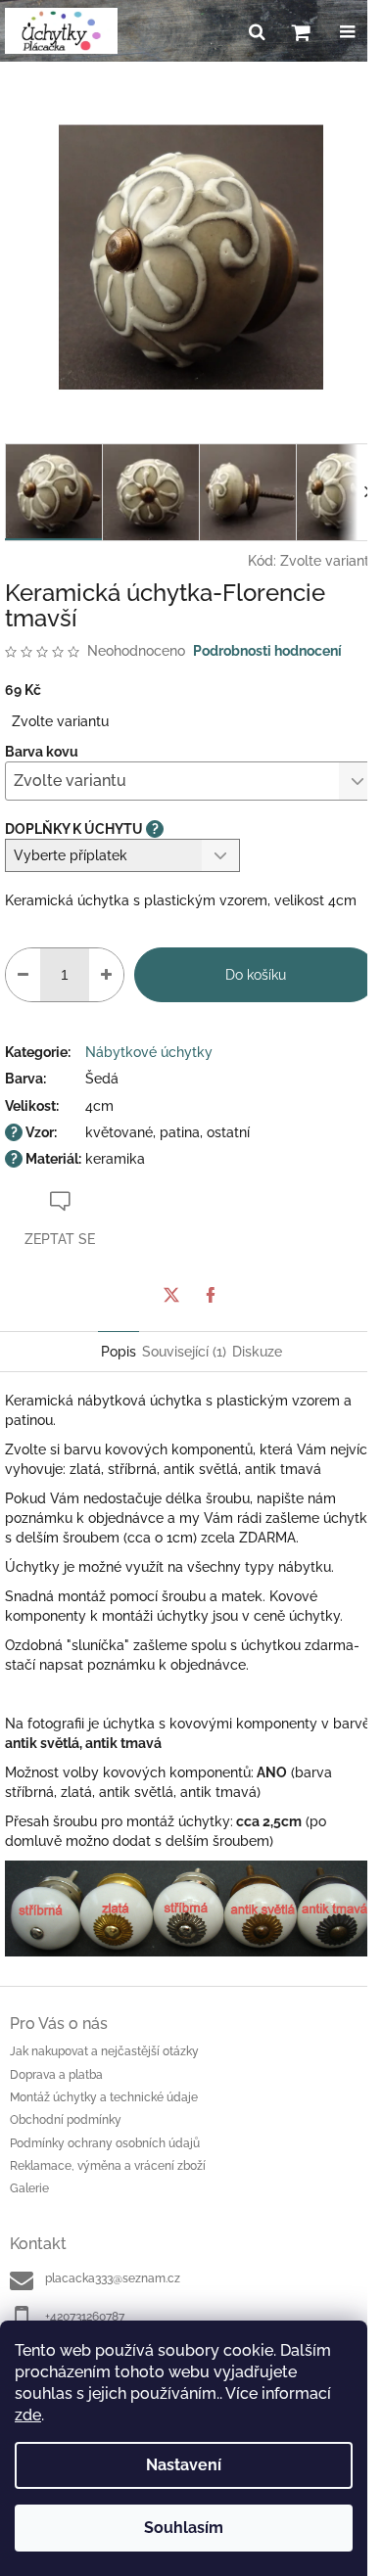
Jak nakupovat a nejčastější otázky (104, 2051)
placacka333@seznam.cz (113, 2278)
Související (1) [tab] (184, 1352)
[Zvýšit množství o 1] (106, 975)
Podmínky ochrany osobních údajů (105, 2143)
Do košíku (256, 975)
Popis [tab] (119, 1352)
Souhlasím (184, 2528)
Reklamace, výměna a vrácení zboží (108, 2166)
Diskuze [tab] (257, 1352)
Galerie (29, 2188)
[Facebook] (211, 1295)
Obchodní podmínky (66, 2120)
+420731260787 (85, 2317)
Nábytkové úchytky (149, 1052)
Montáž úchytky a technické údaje (104, 2097)
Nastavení (184, 2465)
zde (28, 2415)
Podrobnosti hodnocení (267, 651)
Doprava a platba (56, 2075)
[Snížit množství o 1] (23, 975)
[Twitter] (171, 1295)
